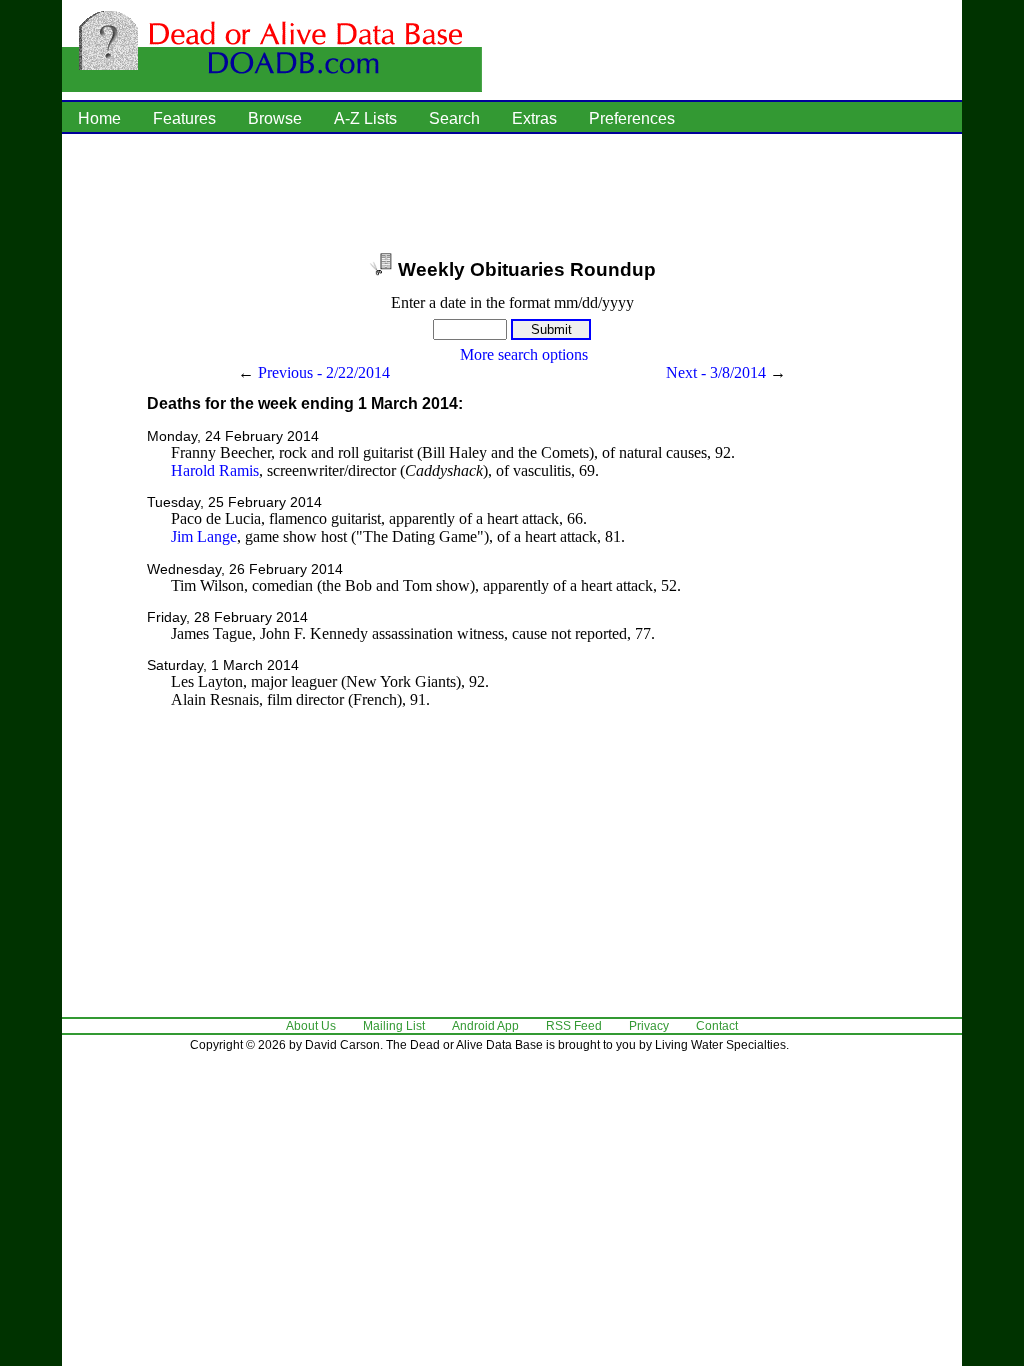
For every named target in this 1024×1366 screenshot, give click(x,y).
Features (184, 118)
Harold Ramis (215, 470)
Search (454, 118)
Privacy (649, 1026)
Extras (534, 118)
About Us (311, 1026)
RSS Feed (574, 1026)
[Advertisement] (512, 195)
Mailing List (394, 1026)
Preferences (632, 118)
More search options (524, 354)
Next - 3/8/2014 (716, 372)
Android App (485, 1026)
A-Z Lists (365, 118)
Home (99, 118)
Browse (275, 118)
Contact (717, 1026)
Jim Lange (204, 536)
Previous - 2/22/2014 (324, 372)
